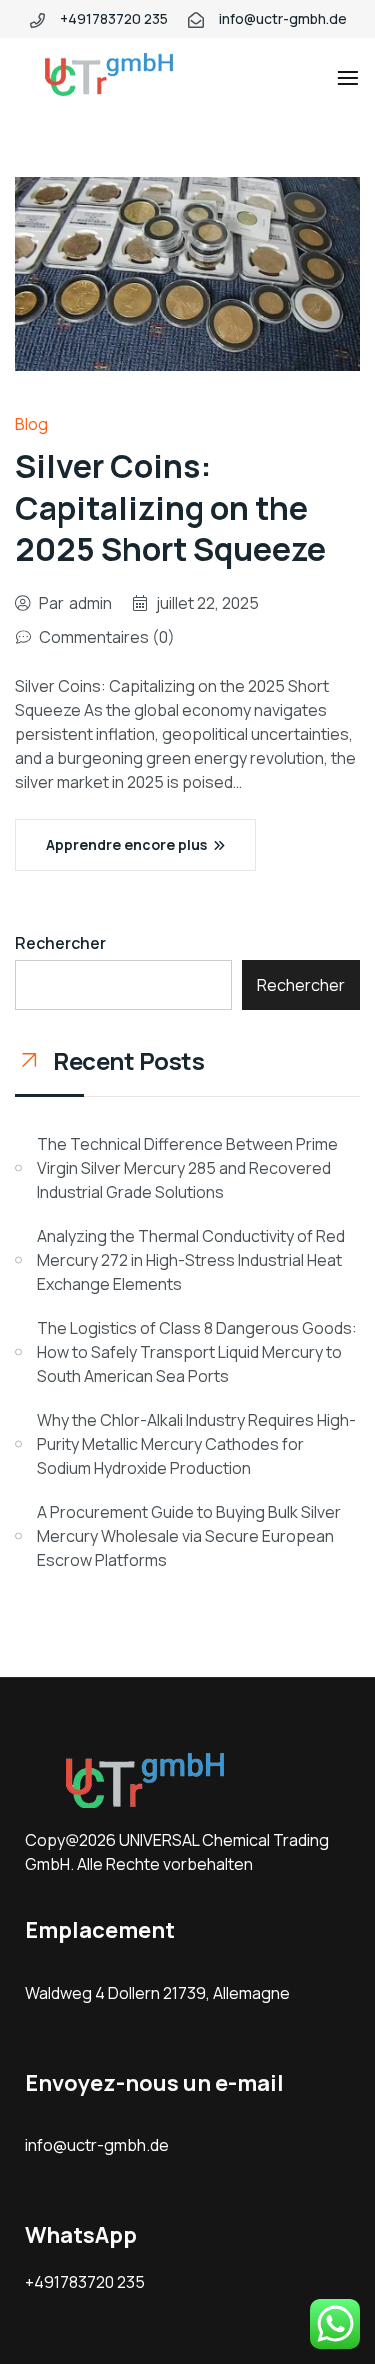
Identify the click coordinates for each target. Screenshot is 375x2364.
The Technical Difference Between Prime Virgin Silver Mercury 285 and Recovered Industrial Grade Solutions (187, 1168)
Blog (31, 424)
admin (90, 603)
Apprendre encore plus (126, 844)
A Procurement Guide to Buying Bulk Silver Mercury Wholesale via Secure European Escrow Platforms (189, 1536)
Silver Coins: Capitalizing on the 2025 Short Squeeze (170, 507)
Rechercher (60, 943)
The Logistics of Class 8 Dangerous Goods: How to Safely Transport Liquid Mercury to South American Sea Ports (197, 1352)
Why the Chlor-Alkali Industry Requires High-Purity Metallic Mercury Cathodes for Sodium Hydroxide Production (196, 1444)
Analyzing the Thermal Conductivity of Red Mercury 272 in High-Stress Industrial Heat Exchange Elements (191, 1260)
